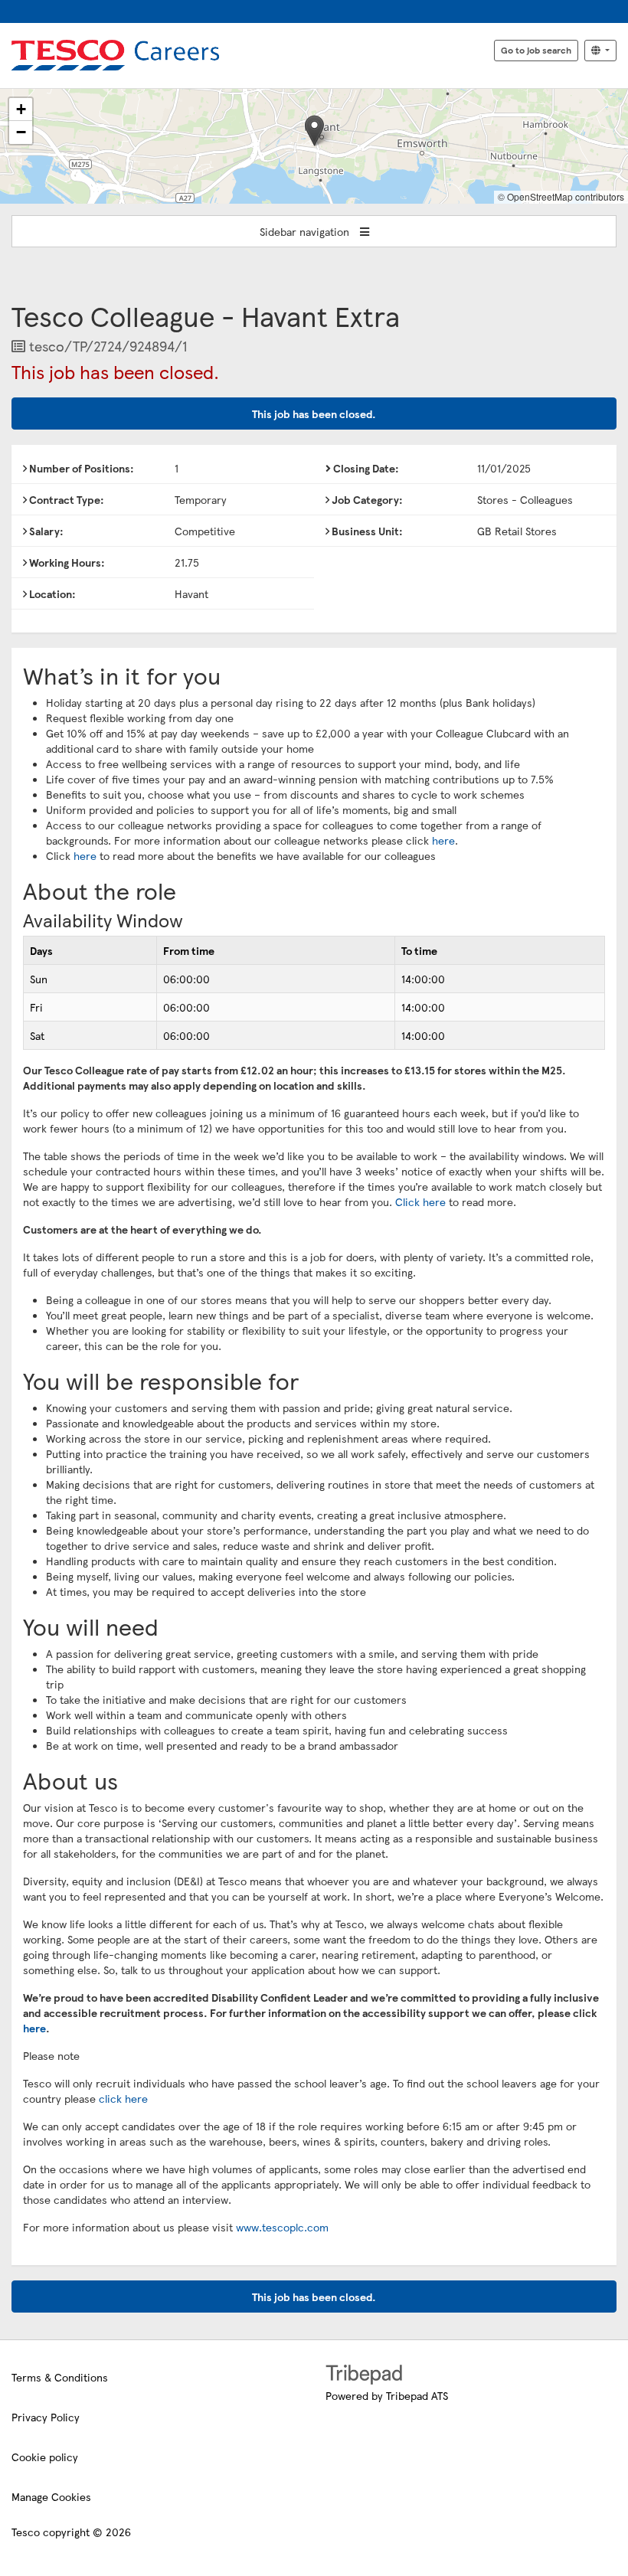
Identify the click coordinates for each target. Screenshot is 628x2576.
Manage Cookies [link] (51, 2496)
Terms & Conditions (60, 2377)
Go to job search (536, 50)
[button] (314, 131)
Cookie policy (45, 2457)
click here (123, 2098)
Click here (420, 1201)
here (443, 840)
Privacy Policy (46, 2417)
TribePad (364, 2376)
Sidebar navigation (306, 231)
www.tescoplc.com (282, 2227)
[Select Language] (600, 51)
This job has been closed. (314, 414)
